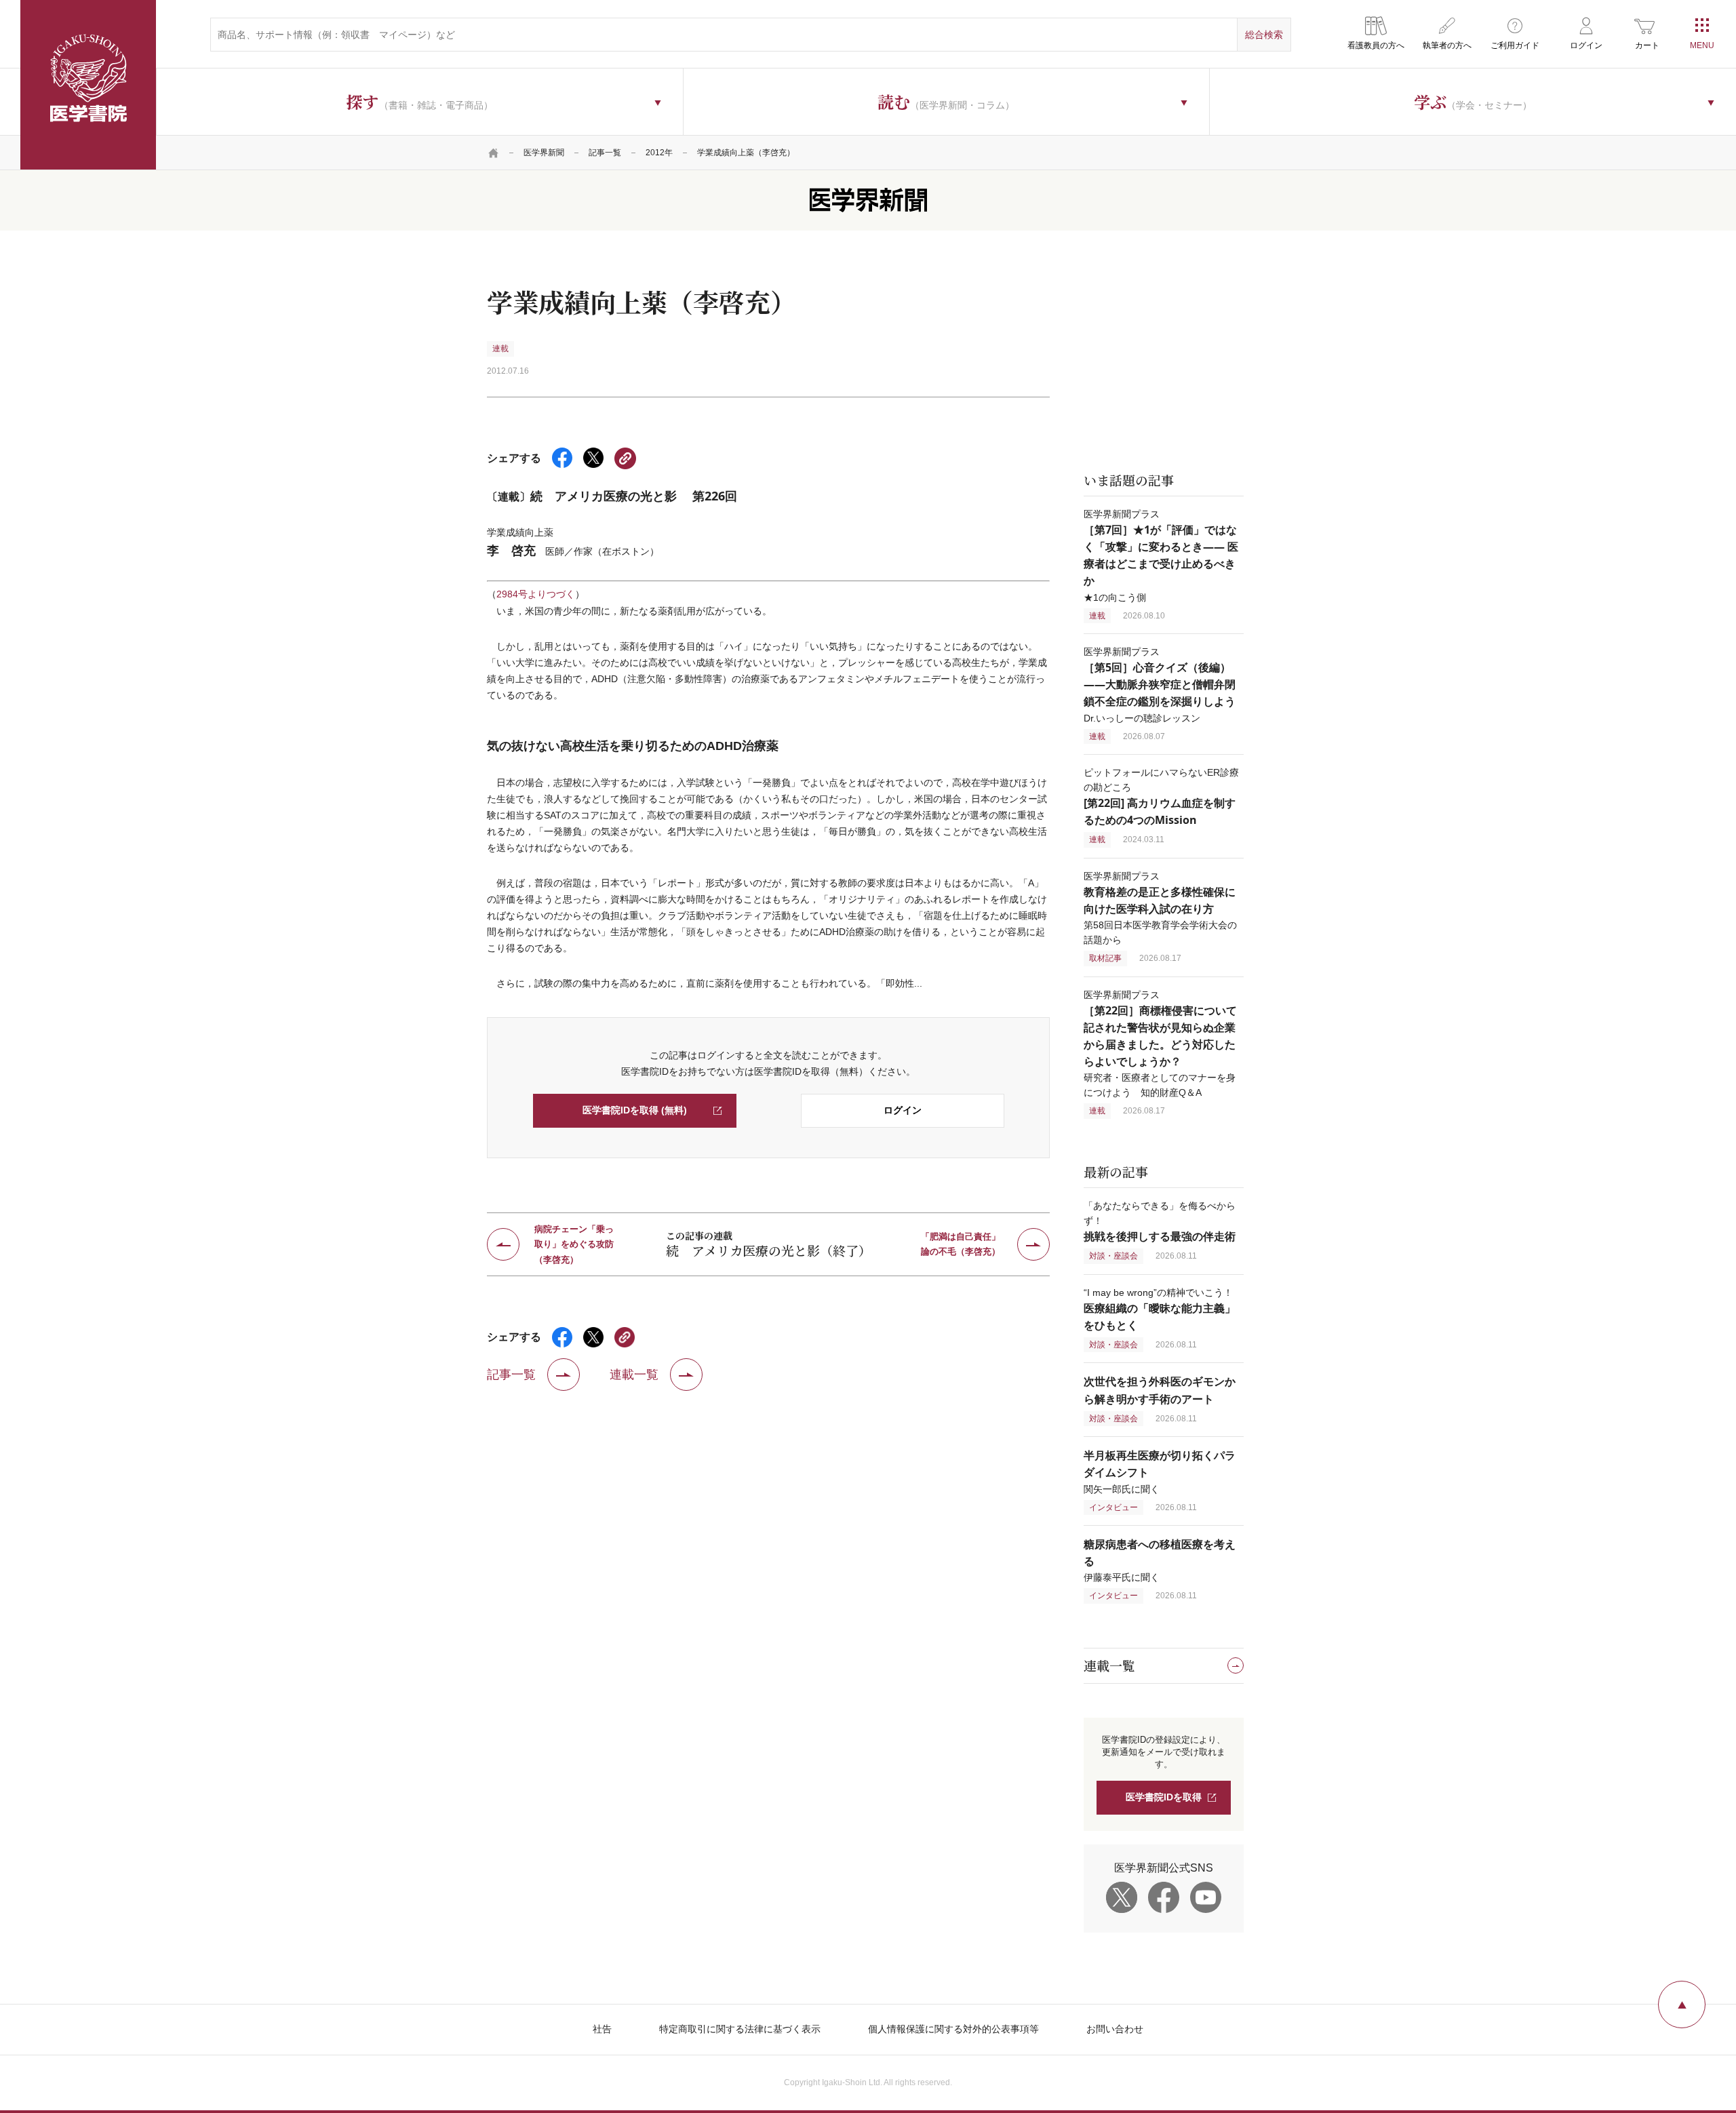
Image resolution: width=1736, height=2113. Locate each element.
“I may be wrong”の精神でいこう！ (1160, 1309)
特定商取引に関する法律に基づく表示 (740, 2029)
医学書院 (88, 85)
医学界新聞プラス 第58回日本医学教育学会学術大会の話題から (1160, 908)
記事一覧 (605, 153)
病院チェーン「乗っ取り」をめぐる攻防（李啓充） (574, 1244)
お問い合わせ (1115, 2029)
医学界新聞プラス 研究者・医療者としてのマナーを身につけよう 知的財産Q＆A (1160, 1044)
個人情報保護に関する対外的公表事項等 (953, 2029)
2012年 (659, 153)
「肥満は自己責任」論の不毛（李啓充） (961, 1244)
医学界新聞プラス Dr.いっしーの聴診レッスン (1160, 685)
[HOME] (494, 153)
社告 (602, 2029)
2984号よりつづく (536, 594)
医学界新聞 (544, 153)
